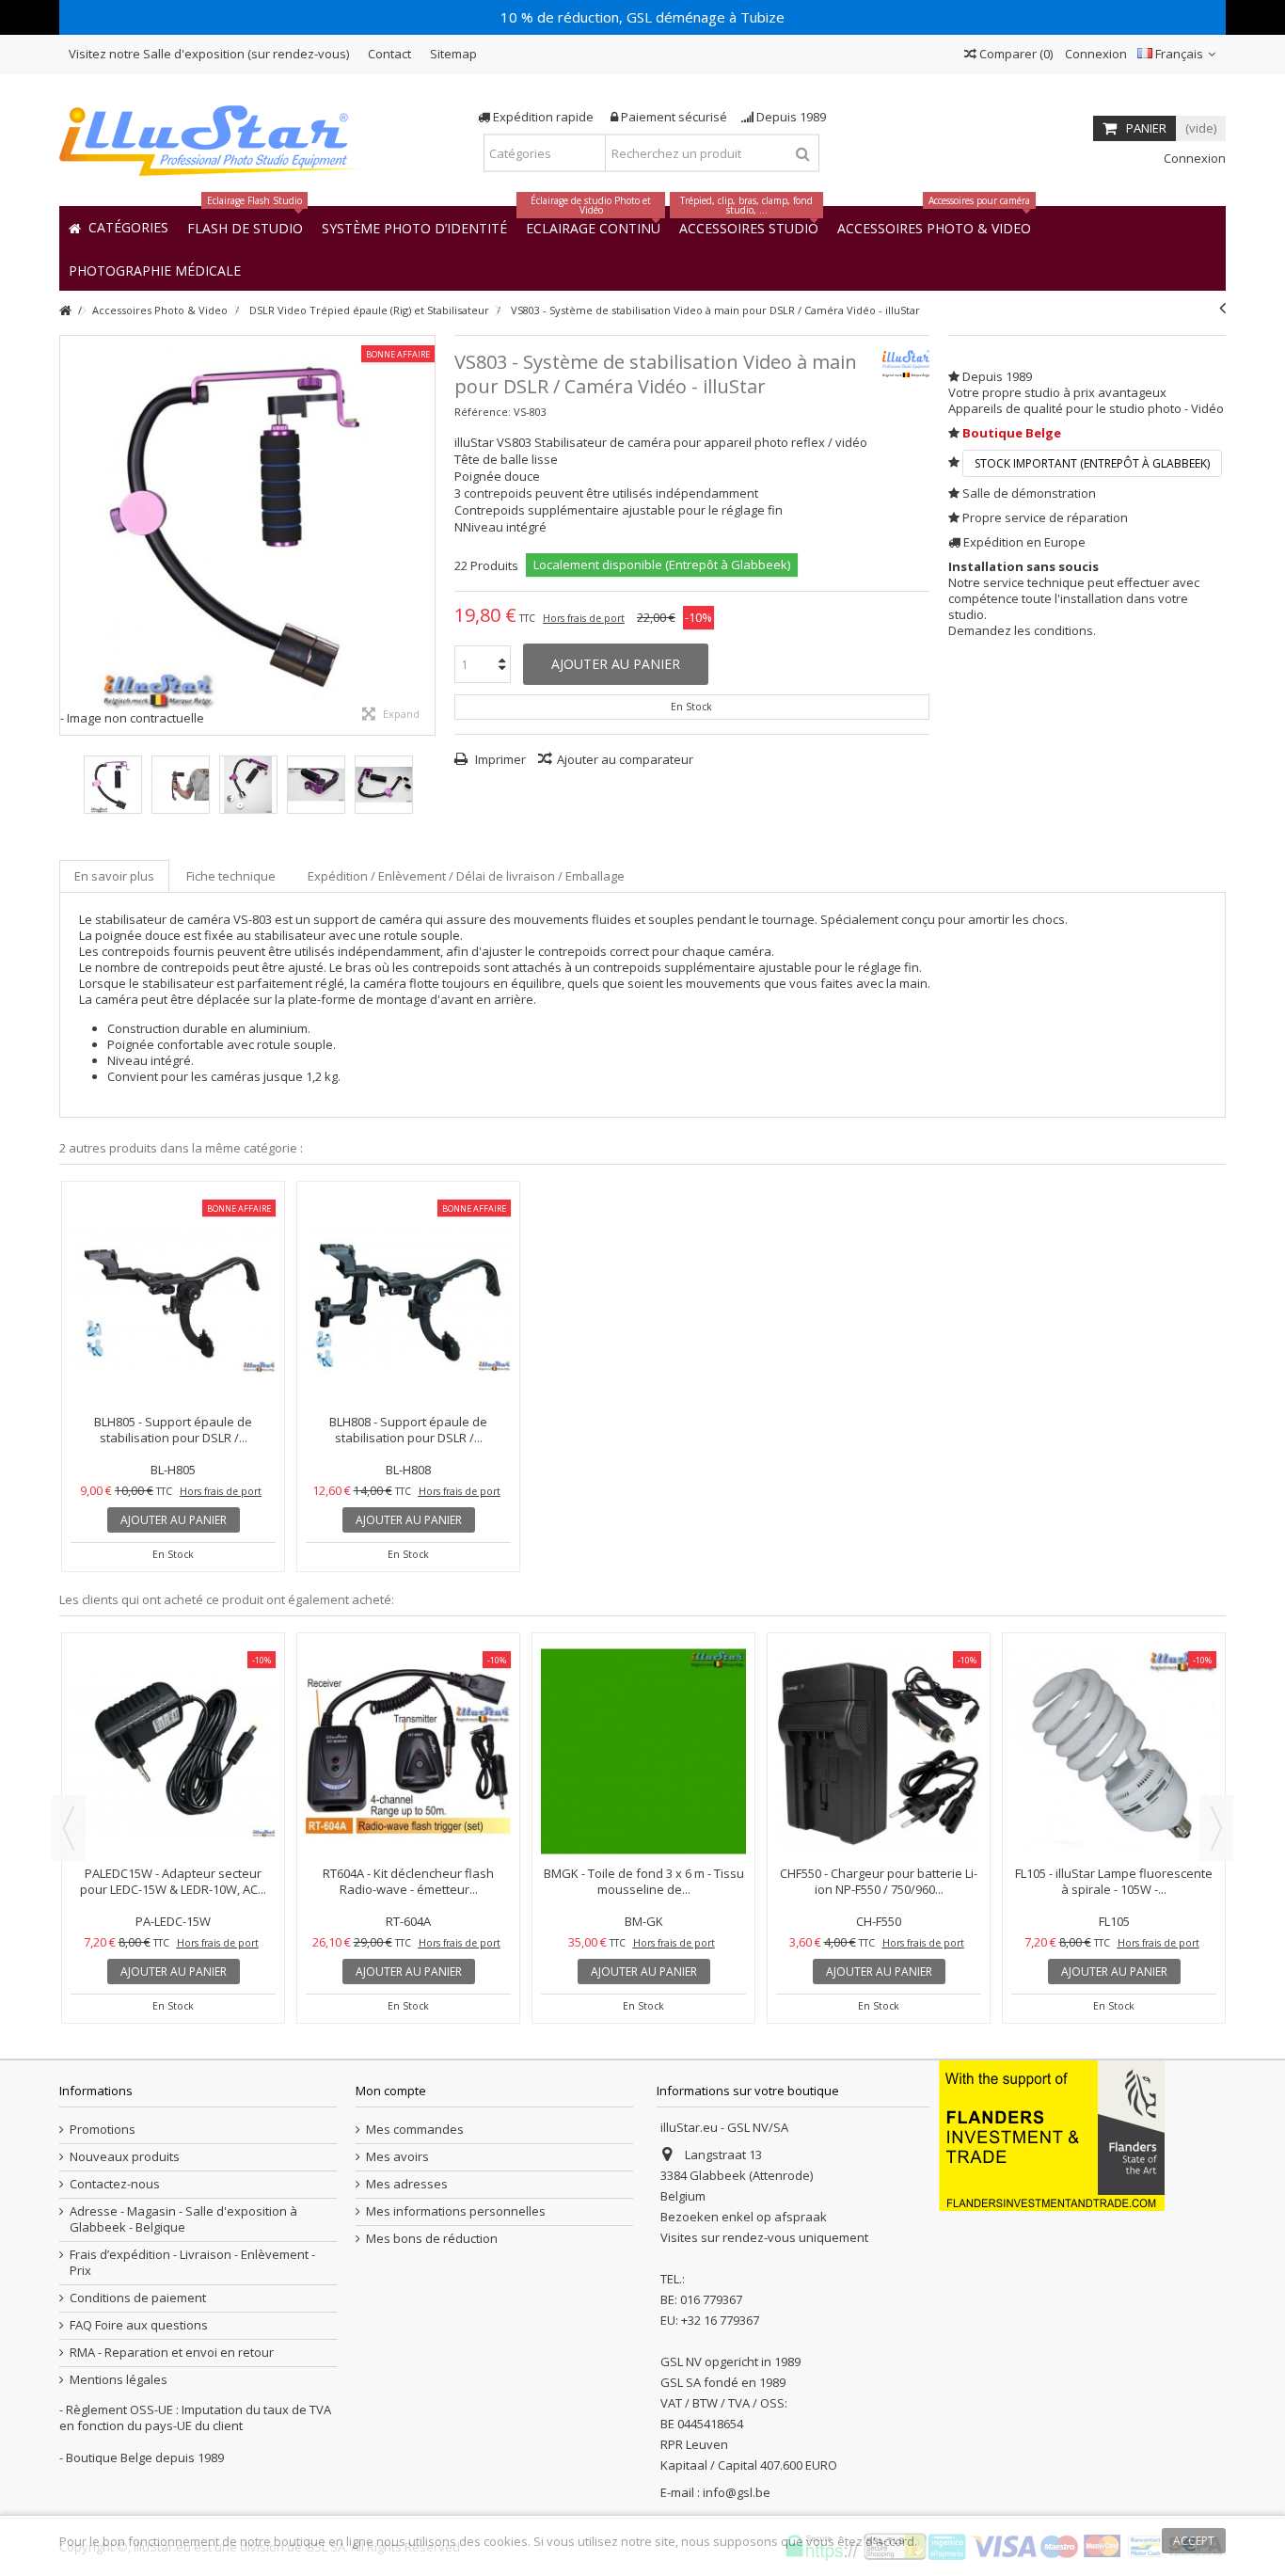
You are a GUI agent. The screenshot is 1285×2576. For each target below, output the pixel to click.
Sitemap (453, 54)
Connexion (1095, 54)
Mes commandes (415, 2130)
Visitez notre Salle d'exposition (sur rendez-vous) (209, 54)
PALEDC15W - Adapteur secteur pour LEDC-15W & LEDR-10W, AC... (643, 1881)
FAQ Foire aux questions (139, 2325)
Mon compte (391, 2091)
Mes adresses (407, 2184)
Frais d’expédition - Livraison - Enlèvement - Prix (192, 2263)
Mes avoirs (397, 2157)
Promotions (103, 2130)
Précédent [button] (70, 535)
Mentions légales (119, 2380)
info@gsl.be (737, 2492)
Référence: (483, 412)
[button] (155, 270)
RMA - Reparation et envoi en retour (172, 2353)
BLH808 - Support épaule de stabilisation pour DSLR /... (408, 1430)
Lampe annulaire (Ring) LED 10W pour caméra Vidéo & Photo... (409, 1881)
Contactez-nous (115, 2184)
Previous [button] (69, 1828)
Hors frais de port (584, 618)
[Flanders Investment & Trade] (1052, 2135)
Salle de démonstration (1029, 493)
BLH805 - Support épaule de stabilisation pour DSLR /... (173, 1430)
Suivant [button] (425, 535)
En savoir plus (114, 876)
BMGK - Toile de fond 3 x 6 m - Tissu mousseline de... (1114, 1881)
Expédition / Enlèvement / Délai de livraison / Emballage (466, 876)
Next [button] (1216, 1828)
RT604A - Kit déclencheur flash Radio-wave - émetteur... (879, 1881)
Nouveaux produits (125, 2157)
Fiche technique (231, 876)
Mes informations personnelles (456, 2211)
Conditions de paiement (138, 2298)
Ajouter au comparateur (625, 759)
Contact (389, 54)
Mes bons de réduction (432, 2239)
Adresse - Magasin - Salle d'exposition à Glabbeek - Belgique (183, 2219)
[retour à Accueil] (65, 311)
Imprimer (499, 759)
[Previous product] (1222, 308)
